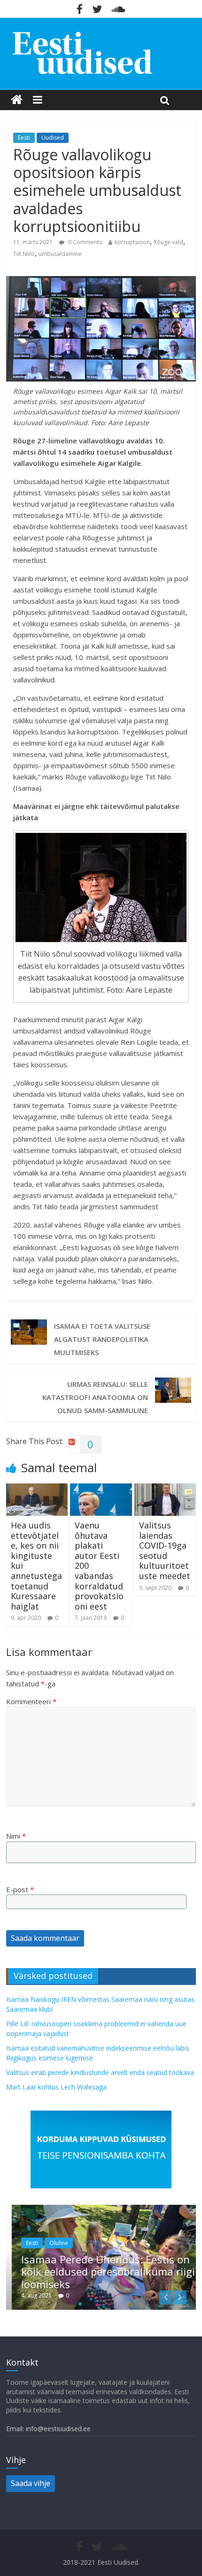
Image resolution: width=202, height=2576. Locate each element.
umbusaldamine (60, 254)
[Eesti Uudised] (17, 100)
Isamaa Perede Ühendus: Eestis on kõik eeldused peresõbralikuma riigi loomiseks (102, 2272)
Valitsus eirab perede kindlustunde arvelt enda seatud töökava (100, 2072)
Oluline (53, 2243)
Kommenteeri (31, 1701)
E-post (20, 1889)
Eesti (24, 138)
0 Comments (84, 242)
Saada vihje (31, 2483)
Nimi (16, 1836)
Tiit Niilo (24, 254)
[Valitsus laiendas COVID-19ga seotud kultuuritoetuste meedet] (165, 1489)
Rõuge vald (168, 242)
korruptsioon (132, 242)
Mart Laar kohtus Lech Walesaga (56, 2087)
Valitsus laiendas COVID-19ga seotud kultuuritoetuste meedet (165, 1550)
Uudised (53, 138)
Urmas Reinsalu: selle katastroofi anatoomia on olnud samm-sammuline (95, 1397)
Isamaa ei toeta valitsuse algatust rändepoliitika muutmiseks (102, 1339)
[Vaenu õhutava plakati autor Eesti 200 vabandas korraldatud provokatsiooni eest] (101, 1489)
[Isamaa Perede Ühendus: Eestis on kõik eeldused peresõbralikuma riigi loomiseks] (101, 2210)
